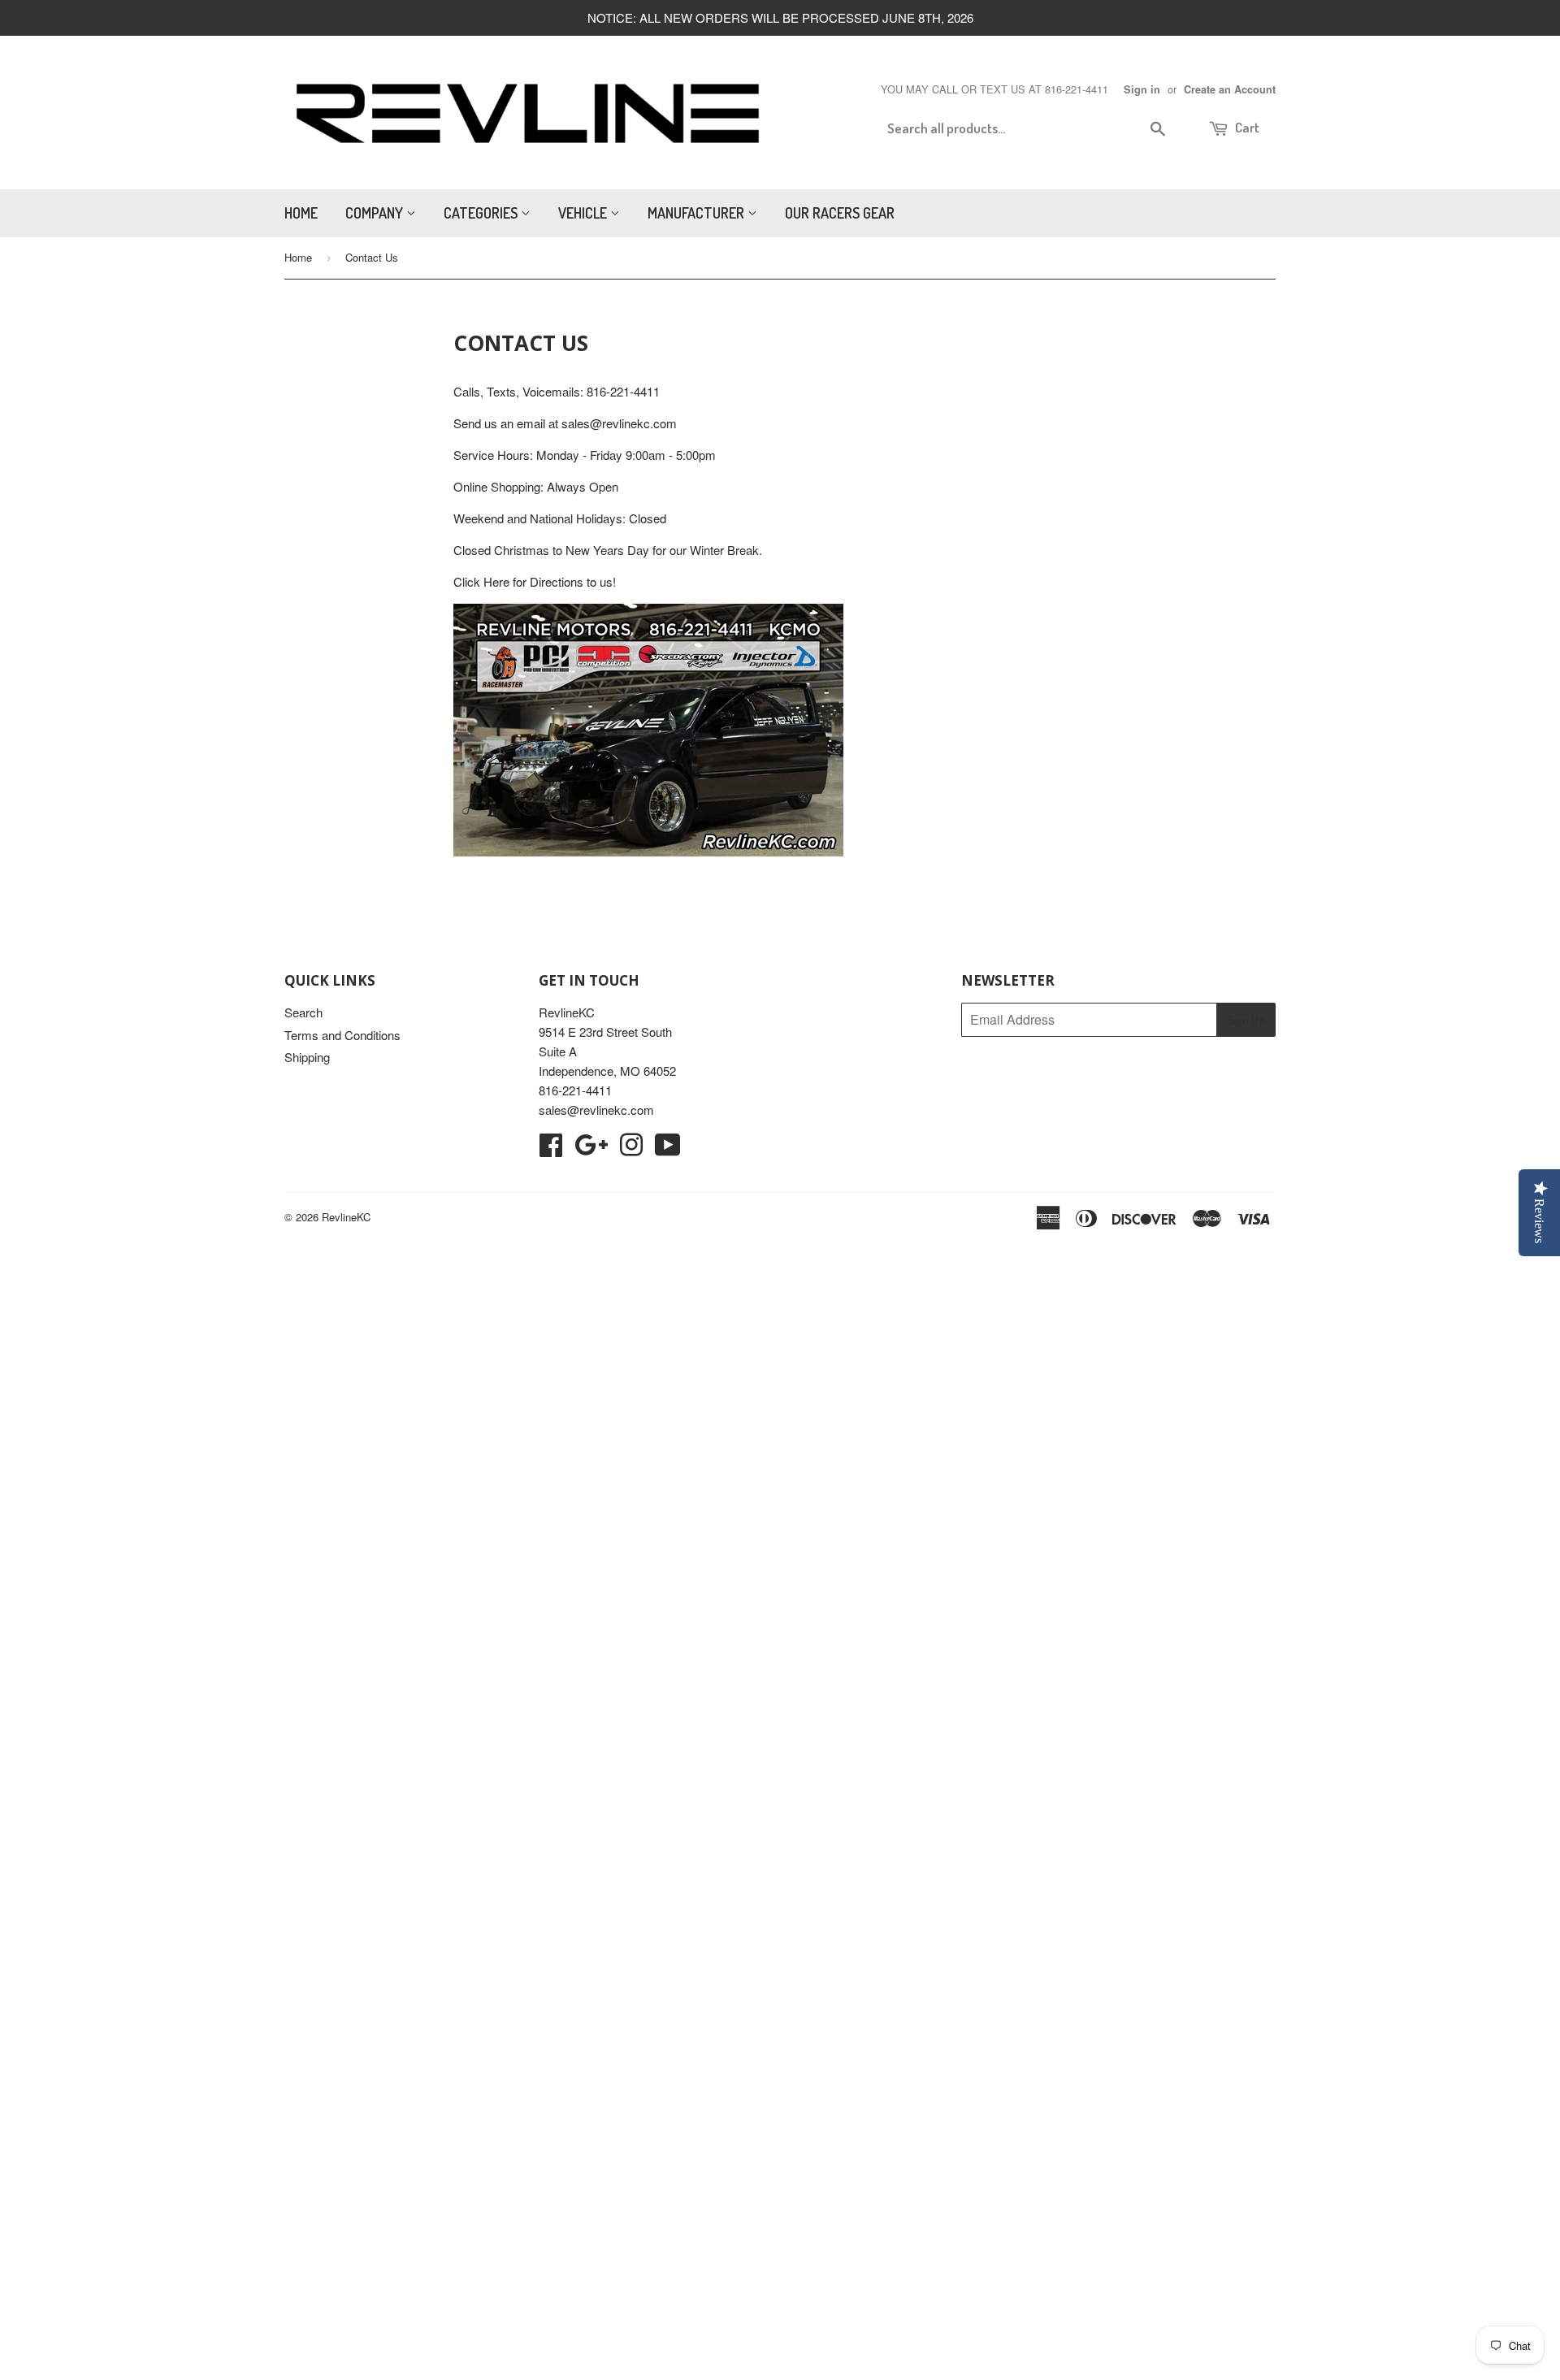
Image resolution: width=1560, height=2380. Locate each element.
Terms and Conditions (342, 1035)
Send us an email (499, 423)
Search (303, 1012)
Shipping (307, 1057)
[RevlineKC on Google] (591, 1149)
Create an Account (1230, 89)
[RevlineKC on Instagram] (631, 1149)
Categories (482, 213)
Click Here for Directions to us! (535, 581)
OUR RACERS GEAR (840, 213)
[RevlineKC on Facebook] (551, 1149)
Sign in (1142, 89)
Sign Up (1246, 1020)
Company (376, 213)
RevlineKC (346, 1217)
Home (301, 213)
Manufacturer (698, 213)
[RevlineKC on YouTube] (668, 1149)
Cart (1246, 127)
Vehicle (584, 213)
